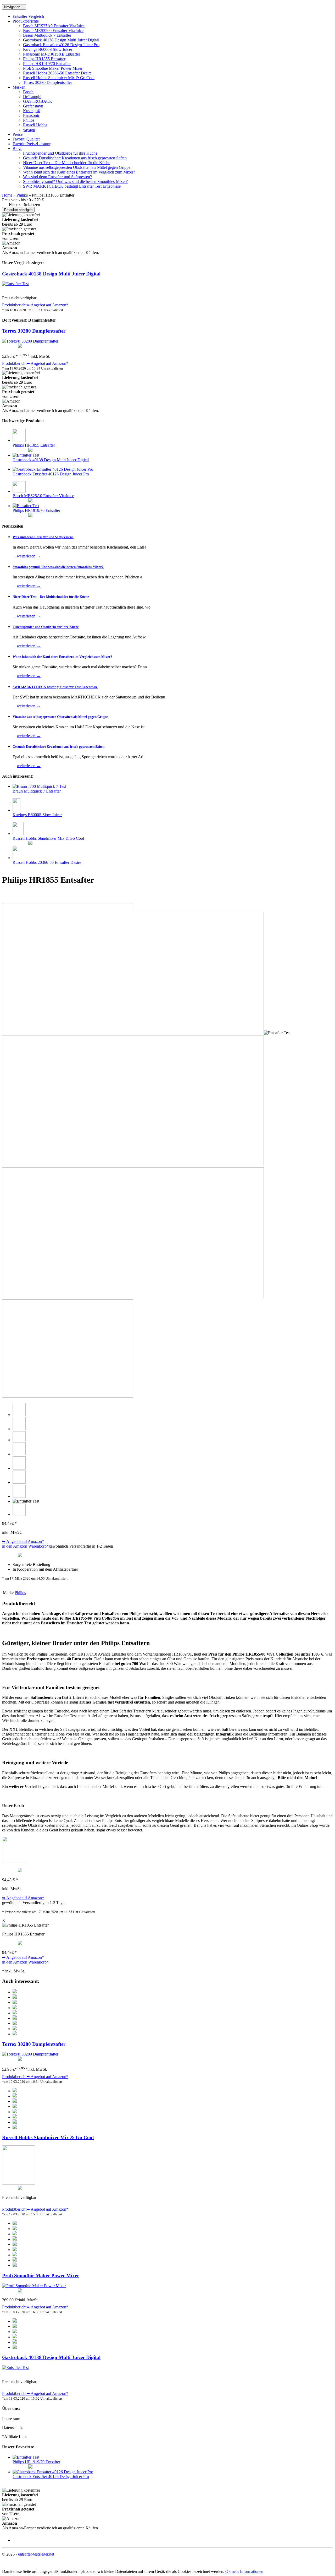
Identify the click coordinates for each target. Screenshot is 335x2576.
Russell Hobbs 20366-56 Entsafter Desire (57, 73)
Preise (18, 134)
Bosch (28, 92)
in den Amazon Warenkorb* (25, 1546)
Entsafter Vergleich (28, 16)
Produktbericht (14, 305)
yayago (29, 130)
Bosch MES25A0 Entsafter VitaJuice (54, 26)
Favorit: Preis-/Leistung (32, 144)
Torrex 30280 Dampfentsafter (48, 82)
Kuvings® (32, 111)
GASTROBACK (38, 101)
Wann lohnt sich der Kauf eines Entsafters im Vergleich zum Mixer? (79, 172)
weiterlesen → (29, 556)
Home (8, 195)
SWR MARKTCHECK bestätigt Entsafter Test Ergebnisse (72, 186)
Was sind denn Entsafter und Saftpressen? (57, 177)
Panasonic (31, 115)
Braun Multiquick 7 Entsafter (47, 35)
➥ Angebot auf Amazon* (47, 305)
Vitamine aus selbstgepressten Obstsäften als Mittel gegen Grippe (77, 167)
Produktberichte (26, 21)
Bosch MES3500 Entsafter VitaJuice (53, 31)
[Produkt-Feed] (16, 2540)
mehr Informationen (247, 2571)
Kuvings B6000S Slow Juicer (48, 49)
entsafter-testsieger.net (36, 2554)
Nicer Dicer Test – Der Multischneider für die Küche (67, 163)
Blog (17, 148)
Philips (29, 120)
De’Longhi (32, 97)
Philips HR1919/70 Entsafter (47, 64)
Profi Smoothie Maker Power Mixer (53, 68)
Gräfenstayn (33, 106)
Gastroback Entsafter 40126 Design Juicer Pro (61, 45)
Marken (19, 87)
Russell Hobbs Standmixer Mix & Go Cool (59, 78)
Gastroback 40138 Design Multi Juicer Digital (61, 40)
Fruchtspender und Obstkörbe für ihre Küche (60, 153)
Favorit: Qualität (26, 139)
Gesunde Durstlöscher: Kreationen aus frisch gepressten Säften (75, 158)
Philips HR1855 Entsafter (44, 59)
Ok (228, 2571)
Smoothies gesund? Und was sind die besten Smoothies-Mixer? (75, 181)
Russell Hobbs (35, 125)
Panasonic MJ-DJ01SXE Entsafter (52, 54)
